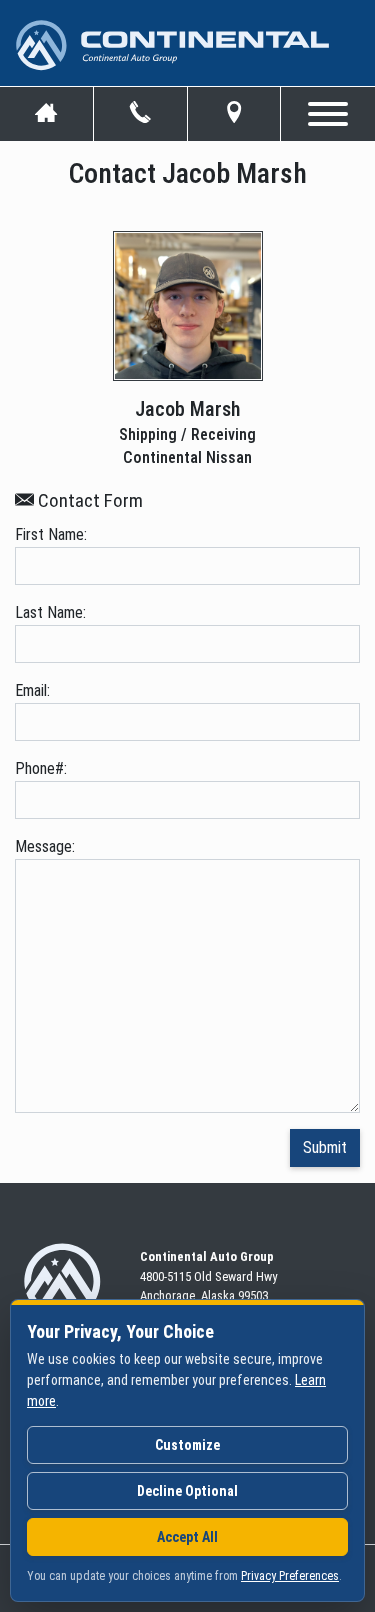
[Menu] (328, 110)
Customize (187, 1445)
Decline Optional (187, 1491)
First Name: (51, 534)
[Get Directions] (234, 114)
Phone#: (41, 768)
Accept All (187, 1537)
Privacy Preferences (290, 1576)
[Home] (46, 114)
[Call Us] (140, 114)
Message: (45, 846)
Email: (32, 690)
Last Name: (50, 612)
